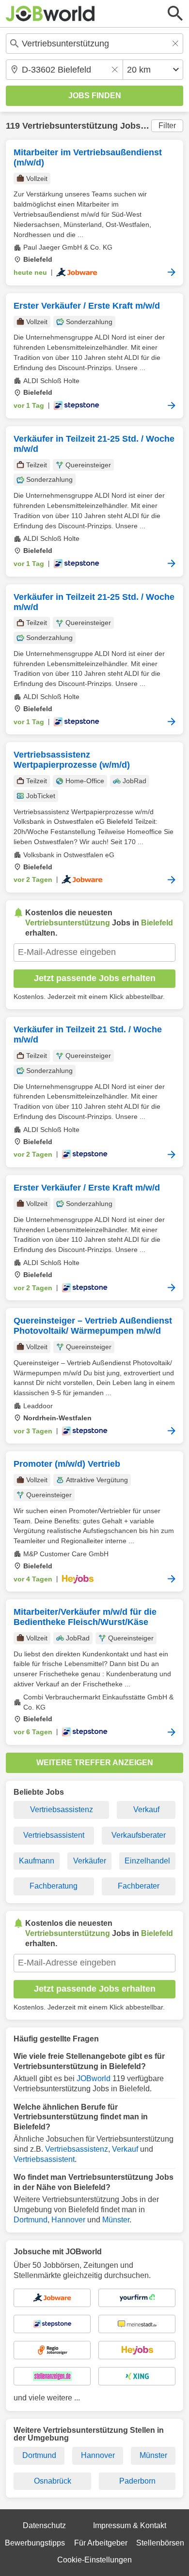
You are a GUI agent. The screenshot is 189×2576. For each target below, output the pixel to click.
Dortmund (31, 2220)
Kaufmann (37, 1861)
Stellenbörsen (160, 2543)
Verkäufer (90, 1861)
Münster (116, 2220)
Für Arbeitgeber (101, 2543)
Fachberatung (54, 1886)
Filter (167, 126)
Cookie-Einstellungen (94, 2560)
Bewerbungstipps (35, 2543)
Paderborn (137, 2481)
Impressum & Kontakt (130, 2525)
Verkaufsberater (139, 1835)
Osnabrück (53, 2481)
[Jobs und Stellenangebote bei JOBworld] (50, 14)
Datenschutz (44, 2525)
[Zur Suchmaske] (175, 14)
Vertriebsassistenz (62, 1809)
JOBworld (94, 2078)
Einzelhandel (147, 1861)
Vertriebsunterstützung (70, 126)
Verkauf (146, 1809)
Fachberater (139, 1886)
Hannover (68, 2220)
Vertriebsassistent (54, 1835)
